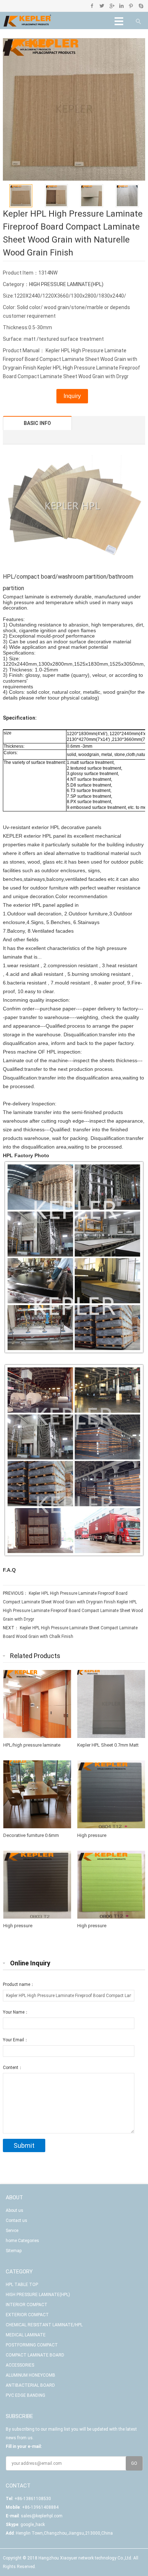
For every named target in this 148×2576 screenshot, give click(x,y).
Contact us (17, 2220)
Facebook (92, 6)
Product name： (19, 1984)
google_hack (33, 2525)
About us (15, 2210)
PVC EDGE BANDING (26, 2395)
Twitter (102, 6)
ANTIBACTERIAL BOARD (30, 2385)
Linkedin (121, 6)
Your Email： (16, 2040)
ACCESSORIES (20, 2365)
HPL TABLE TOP (22, 2285)
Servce (12, 2231)
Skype (141, 6)
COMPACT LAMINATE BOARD (35, 2355)
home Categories (22, 2241)
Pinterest (131, 6)
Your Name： (16, 2012)
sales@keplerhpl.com (42, 2516)
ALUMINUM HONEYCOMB (31, 2375)
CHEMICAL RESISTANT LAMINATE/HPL (44, 2325)
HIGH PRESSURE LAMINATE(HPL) (66, 284)
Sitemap (14, 2251)
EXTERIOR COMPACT (27, 2315)
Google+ (112, 6)
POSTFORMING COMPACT (32, 2345)
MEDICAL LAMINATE (26, 2335)
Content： (13, 2068)
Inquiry (72, 396)
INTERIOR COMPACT (27, 2305)
